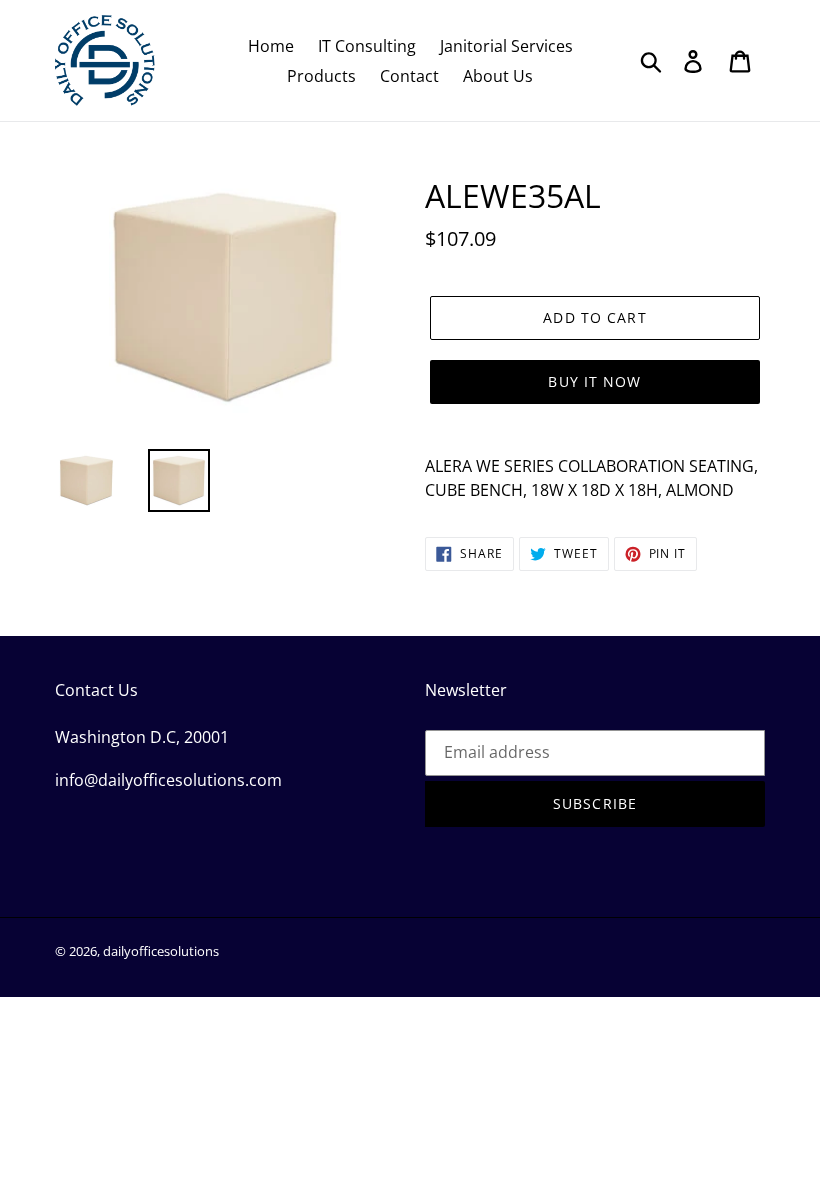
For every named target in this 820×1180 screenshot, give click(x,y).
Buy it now (594, 381)
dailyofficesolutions (161, 951)
